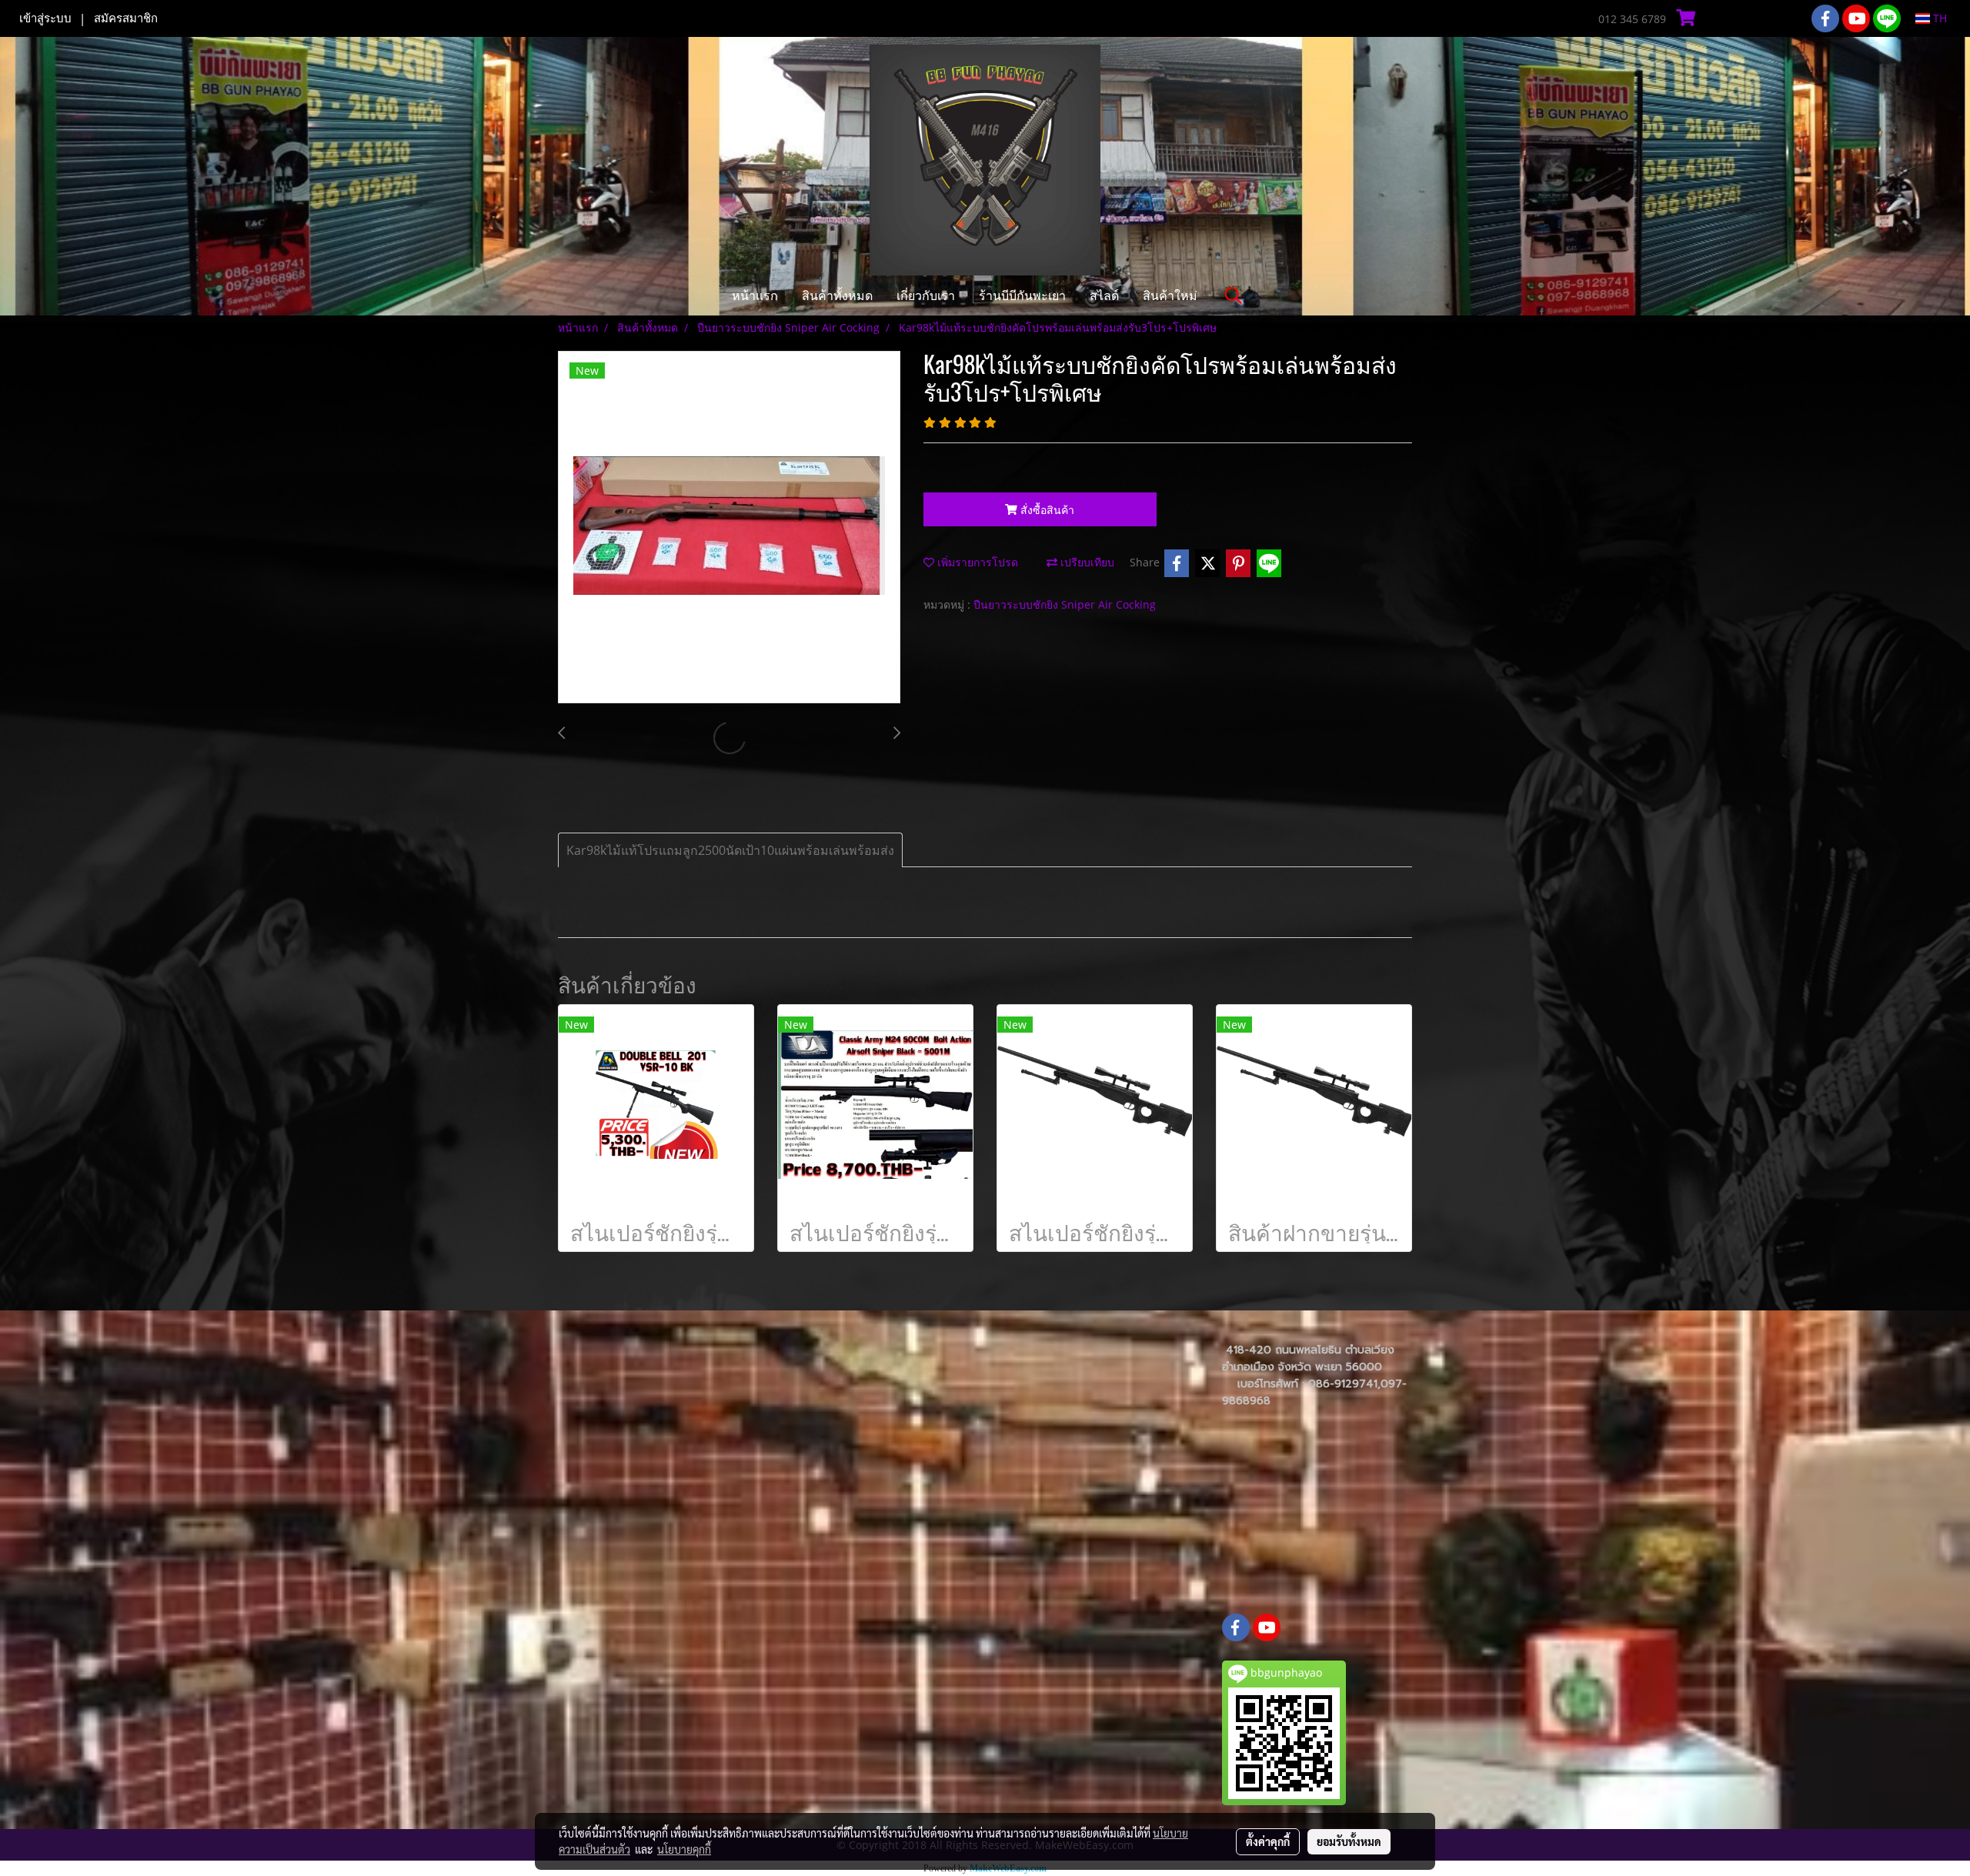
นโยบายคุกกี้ (684, 1849)
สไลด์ (1104, 295)
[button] (1234, 295)
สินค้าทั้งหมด (837, 295)
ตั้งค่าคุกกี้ (1268, 1841)
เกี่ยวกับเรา (926, 295)
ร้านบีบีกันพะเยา (1022, 295)
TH (1938, 18)
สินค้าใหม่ (1170, 295)
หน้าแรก (755, 295)
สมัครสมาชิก (126, 18)
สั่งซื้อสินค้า (1046, 510)
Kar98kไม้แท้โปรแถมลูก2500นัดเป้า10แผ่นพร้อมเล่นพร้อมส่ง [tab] (730, 850)
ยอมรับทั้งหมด (1349, 1841)
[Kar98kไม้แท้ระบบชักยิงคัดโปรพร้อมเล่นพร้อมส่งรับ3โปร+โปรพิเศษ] (729, 528)
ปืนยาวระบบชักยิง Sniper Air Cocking (1065, 604)
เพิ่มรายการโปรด (976, 562)
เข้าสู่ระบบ (45, 18)
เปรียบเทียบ (1086, 562)
